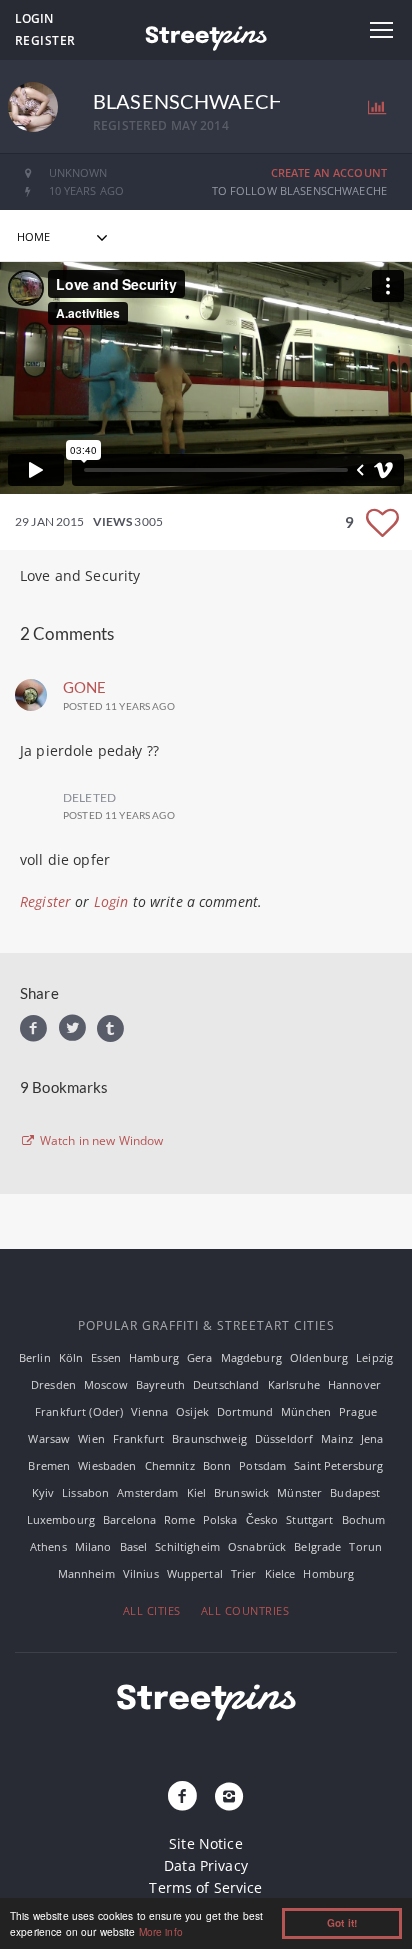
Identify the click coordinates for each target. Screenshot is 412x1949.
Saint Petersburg (338, 1465)
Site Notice (206, 1843)
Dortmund (245, 1411)
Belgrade (317, 1546)
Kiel (197, 1492)
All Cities (152, 1610)
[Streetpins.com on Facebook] (183, 1797)
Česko (262, 1519)
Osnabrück (257, 1546)
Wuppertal (195, 1573)
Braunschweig (209, 1438)
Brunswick (241, 1492)
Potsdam (262, 1465)
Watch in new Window (100, 1141)
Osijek (192, 1411)
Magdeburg (251, 1357)
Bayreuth (160, 1384)
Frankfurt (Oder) (79, 1411)
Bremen (49, 1465)
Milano (93, 1546)
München (306, 1411)
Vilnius (141, 1573)
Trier (244, 1573)
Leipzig (374, 1357)
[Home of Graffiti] (206, 35)
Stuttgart (309, 1519)
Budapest (355, 1492)
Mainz (337, 1438)
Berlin (35, 1357)
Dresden (53, 1384)
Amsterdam (147, 1492)
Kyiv (43, 1492)
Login (34, 18)
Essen (106, 1357)
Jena (372, 1438)
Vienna (149, 1411)
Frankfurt (138, 1438)
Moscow (106, 1384)
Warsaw (49, 1438)
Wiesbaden (107, 1465)
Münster (299, 1492)
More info (161, 1931)
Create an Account (329, 172)
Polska (220, 1519)
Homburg (328, 1573)
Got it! (342, 1923)
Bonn (217, 1465)
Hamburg (154, 1357)
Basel (134, 1546)
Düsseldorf (284, 1438)
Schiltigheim (187, 1546)
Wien (91, 1438)
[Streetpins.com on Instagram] (229, 1797)
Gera (200, 1357)
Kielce (280, 1573)
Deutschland (226, 1384)
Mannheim (86, 1573)
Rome (179, 1519)
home (34, 236)
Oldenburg (319, 1357)
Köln (71, 1357)
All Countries (245, 1610)
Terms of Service (205, 1887)
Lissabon (85, 1492)
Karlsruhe (294, 1384)
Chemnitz (170, 1465)
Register (45, 40)
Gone (85, 687)
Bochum (364, 1519)
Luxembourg (61, 1519)
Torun (365, 1546)
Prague (358, 1411)
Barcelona (129, 1519)
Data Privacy (206, 1865)
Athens (48, 1546)
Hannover (354, 1384)
